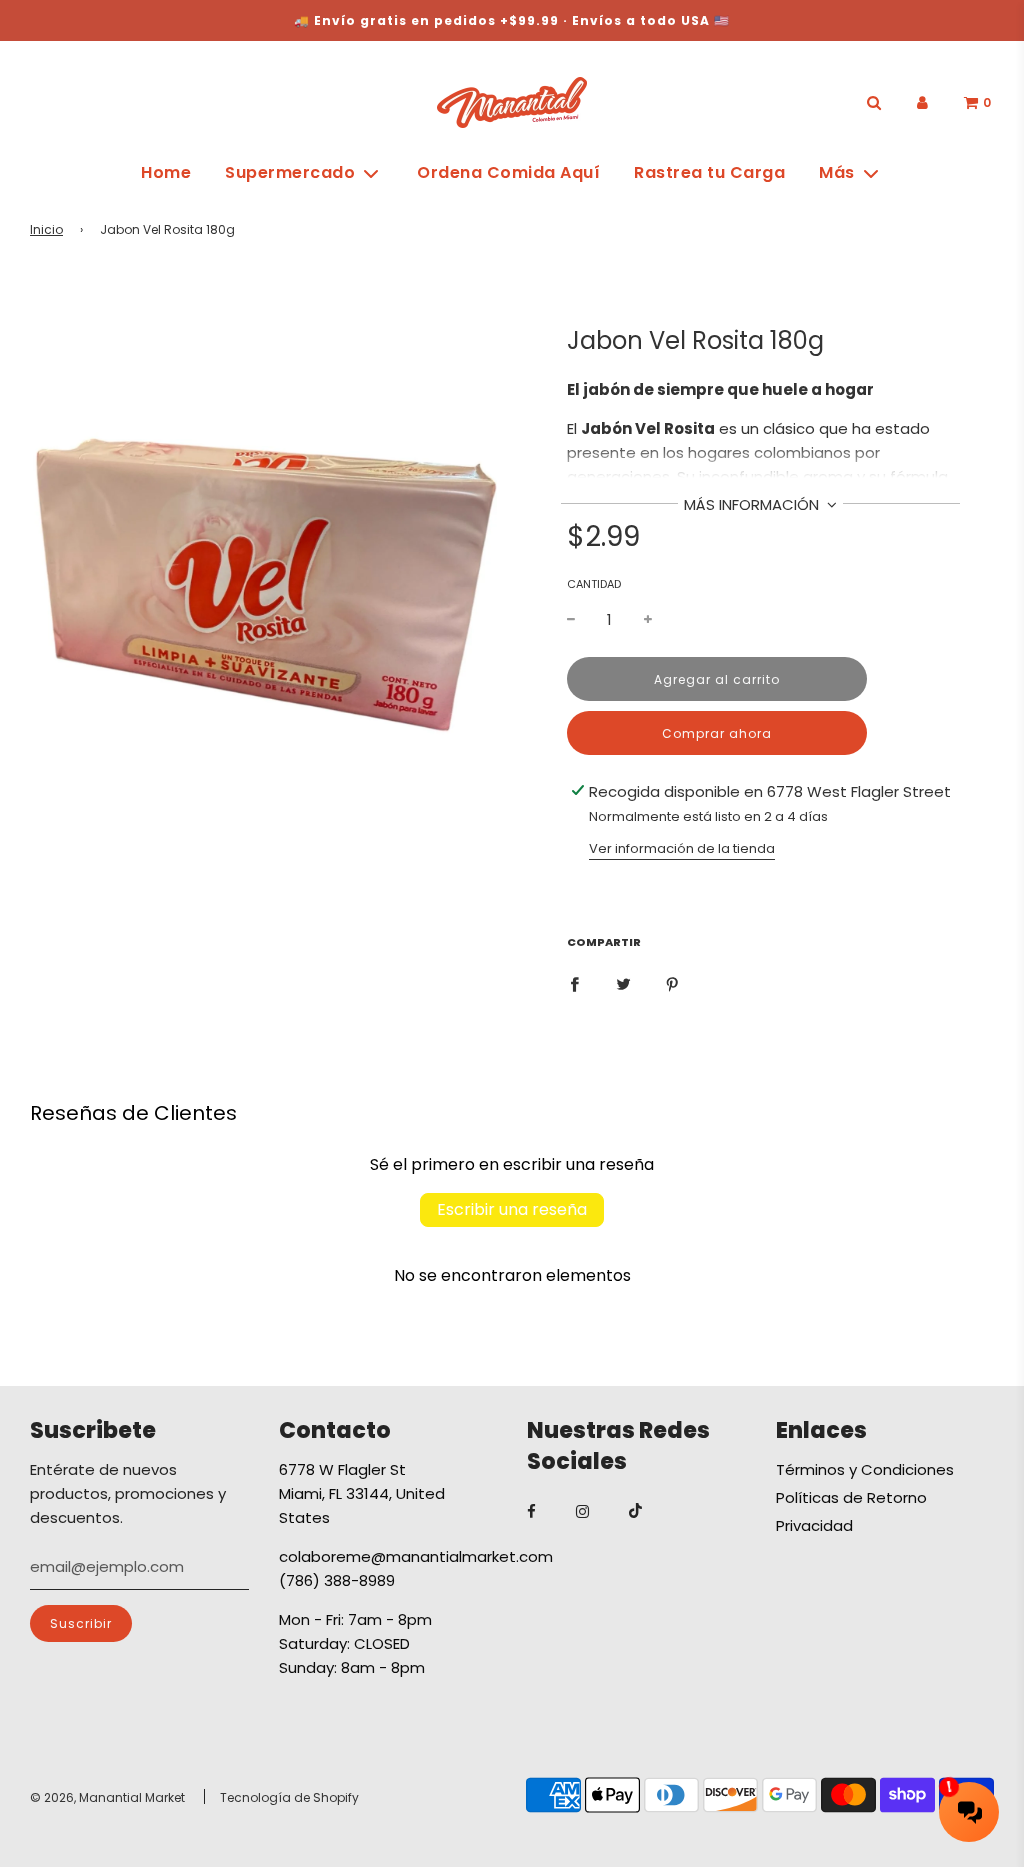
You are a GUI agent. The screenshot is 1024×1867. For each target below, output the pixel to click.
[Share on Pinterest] (672, 983)
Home (166, 172)
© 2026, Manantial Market (107, 1797)
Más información (753, 504)
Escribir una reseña (512, 1209)
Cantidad (594, 584)
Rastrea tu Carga (709, 172)
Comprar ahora (717, 733)
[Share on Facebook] (574, 983)
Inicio (46, 229)
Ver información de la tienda (682, 848)
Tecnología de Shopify (289, 1797)
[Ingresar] (922, 102)
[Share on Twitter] (623, 983)
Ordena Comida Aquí (508, 172)
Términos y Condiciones (865, 1469)
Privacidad (814, 1525)
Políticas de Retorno (851, 1497)
